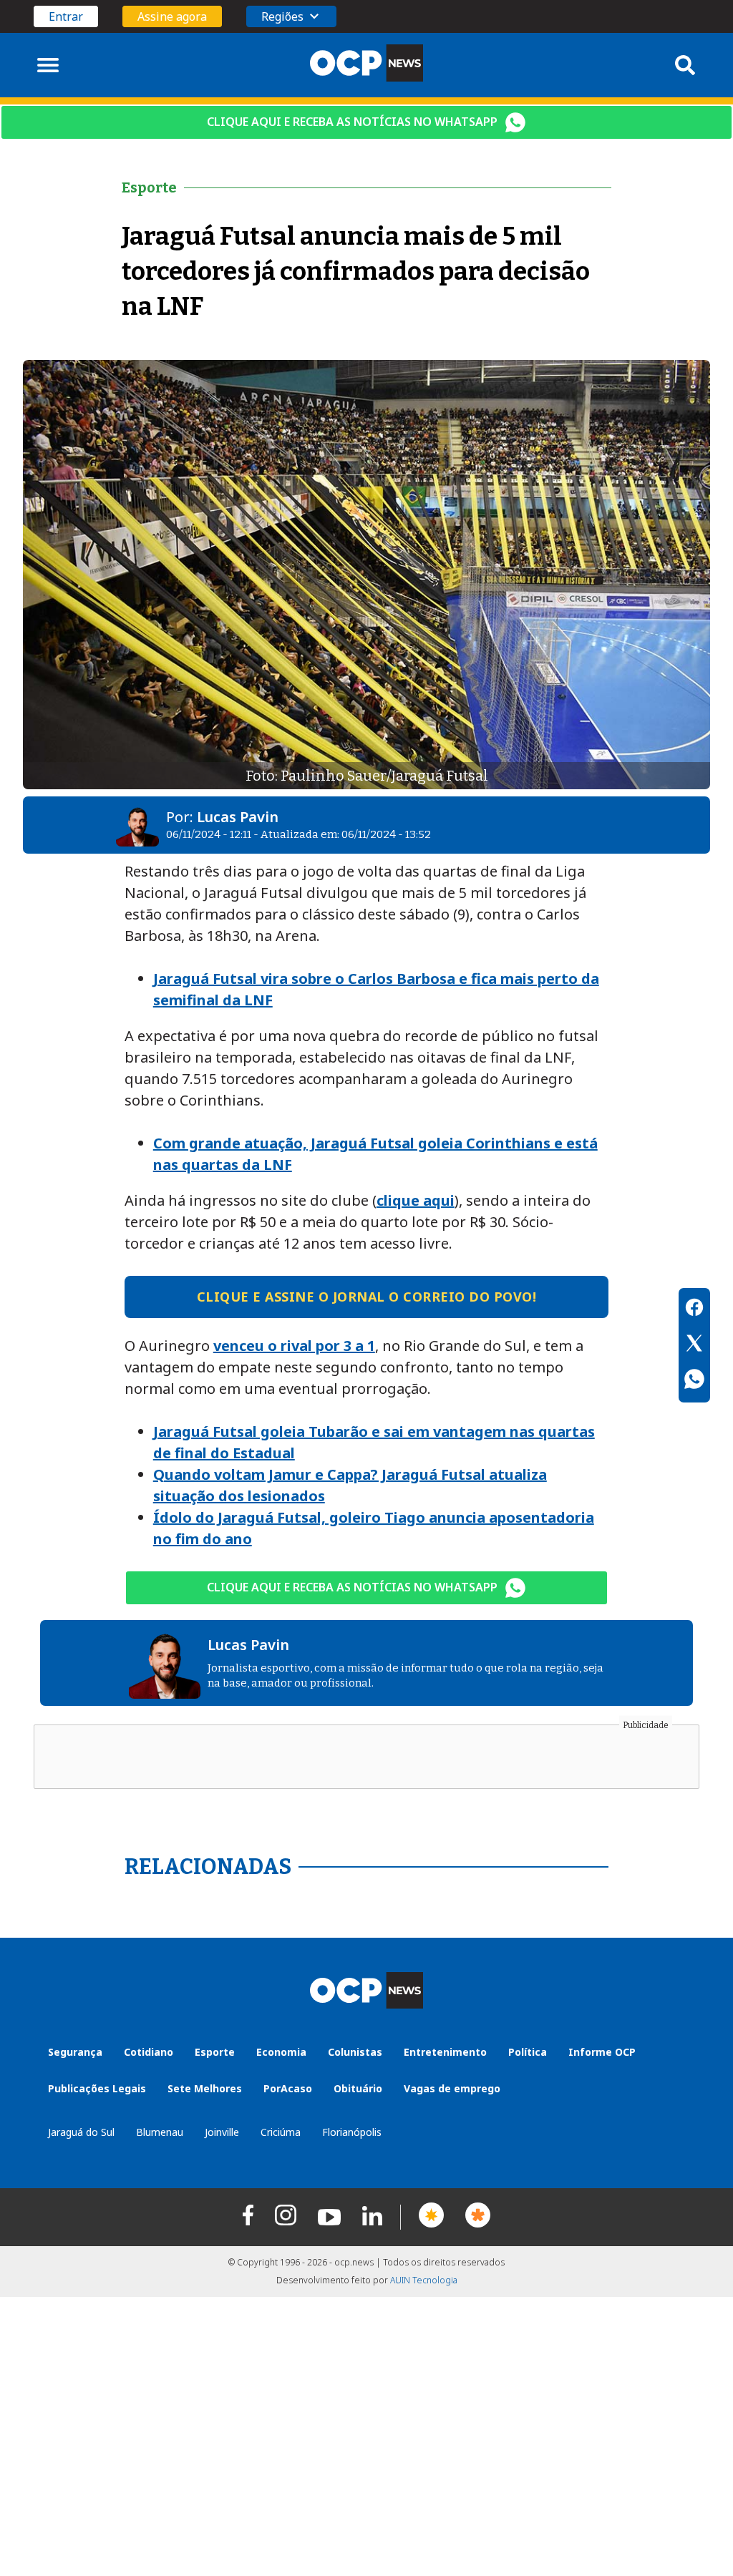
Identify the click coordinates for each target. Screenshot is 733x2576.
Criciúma (281, 2132)
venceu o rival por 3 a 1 (294, 1346)
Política (528, 2052)
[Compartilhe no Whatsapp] (694, 1381)
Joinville (222, 2132)
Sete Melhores (205, 2088)
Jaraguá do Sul (81, 2132)
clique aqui (416, 1200)
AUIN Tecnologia (424, 2280)
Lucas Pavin (238, 817)
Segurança (75, 2052)
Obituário (358, 2088)
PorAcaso (288, 2088)
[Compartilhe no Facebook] (694, 1309)
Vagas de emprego (452, 2088)
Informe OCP (602, 2052)
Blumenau (160, 2132)
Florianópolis (352, 2132)
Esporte (215, 2052)
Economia (281, 2052)
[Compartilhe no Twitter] (694, 1345)
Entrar (66, 16)
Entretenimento (445, 2052)
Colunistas (355, 2052)
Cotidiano (149, 2052)
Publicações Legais (97, 2088)
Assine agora (172, 16)
